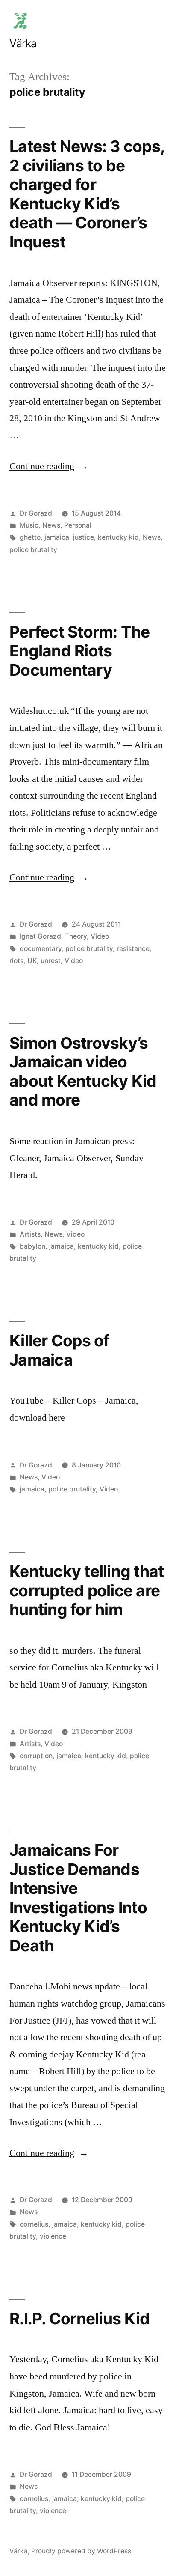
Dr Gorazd (36, 513)
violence (53, 2236)
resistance (133, 949)
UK (32, 961)
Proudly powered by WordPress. (82, 2551)
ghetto (30, 537)
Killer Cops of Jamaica (59, 1350)
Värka (23, 43)
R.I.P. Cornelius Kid (79, 2318)
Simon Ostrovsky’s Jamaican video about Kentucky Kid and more (83, 1072)
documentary (41, 949)
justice (84, 537)
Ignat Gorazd (40, 936)
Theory (76, 936)
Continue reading (49, 466)
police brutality (33, 550)
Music (29, 525)
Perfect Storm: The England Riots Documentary (80, 651)
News (51, 525)
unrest (51, 961)
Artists (30, 1234)
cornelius (34, 2224)
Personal (78, 525)
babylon (32, 1246)
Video (100, 936)
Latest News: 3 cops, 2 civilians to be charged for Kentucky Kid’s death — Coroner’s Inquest (87, 194)
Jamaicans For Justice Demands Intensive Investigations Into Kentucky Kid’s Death (78, 1898)
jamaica (57, 537)
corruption (36, 1756)
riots (16, 961)
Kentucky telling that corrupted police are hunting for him (87, 1590)
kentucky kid (118, 537)
